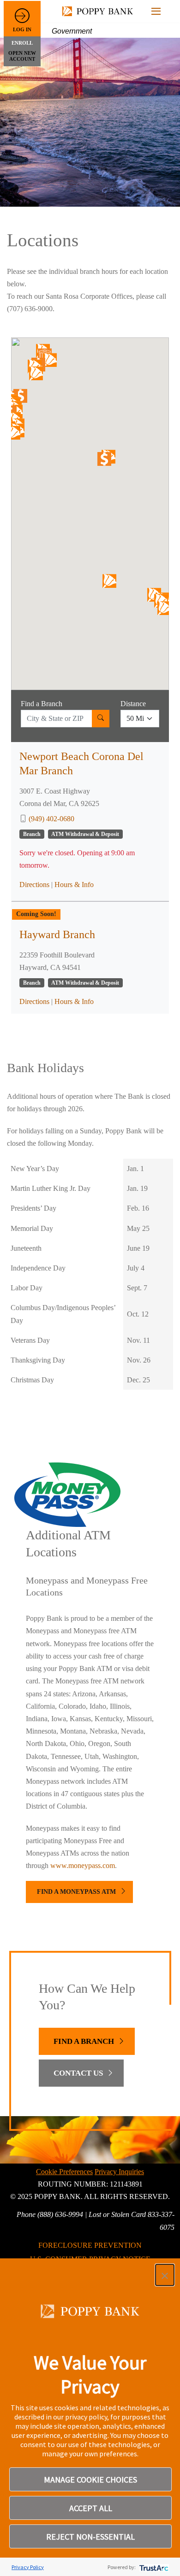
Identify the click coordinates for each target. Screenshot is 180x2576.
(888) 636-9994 (60, 2214)
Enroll (22, 43)
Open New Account (22, 56)
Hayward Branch (57, 934)
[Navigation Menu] (156, 11)
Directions (34, 885)
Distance (133, 704)
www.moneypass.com (83, 1865)
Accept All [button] (91, 2508)
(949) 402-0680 (51, 819)
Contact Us (78, 2073)
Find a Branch (42, 704)
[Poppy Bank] (99, 11)
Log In (22, 29)
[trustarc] (153, 2567)
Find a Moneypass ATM (76, 1892)
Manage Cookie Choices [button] (90, 2480)
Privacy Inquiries (119, 2172)
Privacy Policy (28, 2567)
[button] (165, 2275)
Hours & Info (74, 885)
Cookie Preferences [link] (64, 2172)
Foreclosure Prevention (90, 2245)
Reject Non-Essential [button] (90, 2537)
